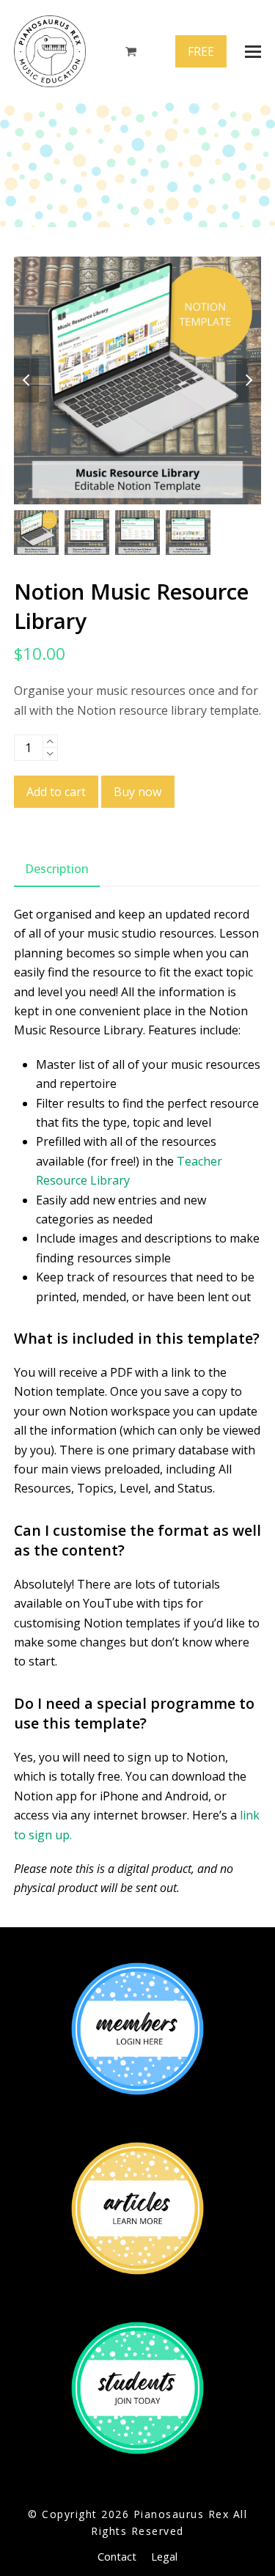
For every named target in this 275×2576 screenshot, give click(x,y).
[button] (253, 52)
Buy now (137, 792)
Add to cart (56, 792)
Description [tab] (57, 869)
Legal (164, 2556)
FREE (201, 51)
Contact (117, 2556)
